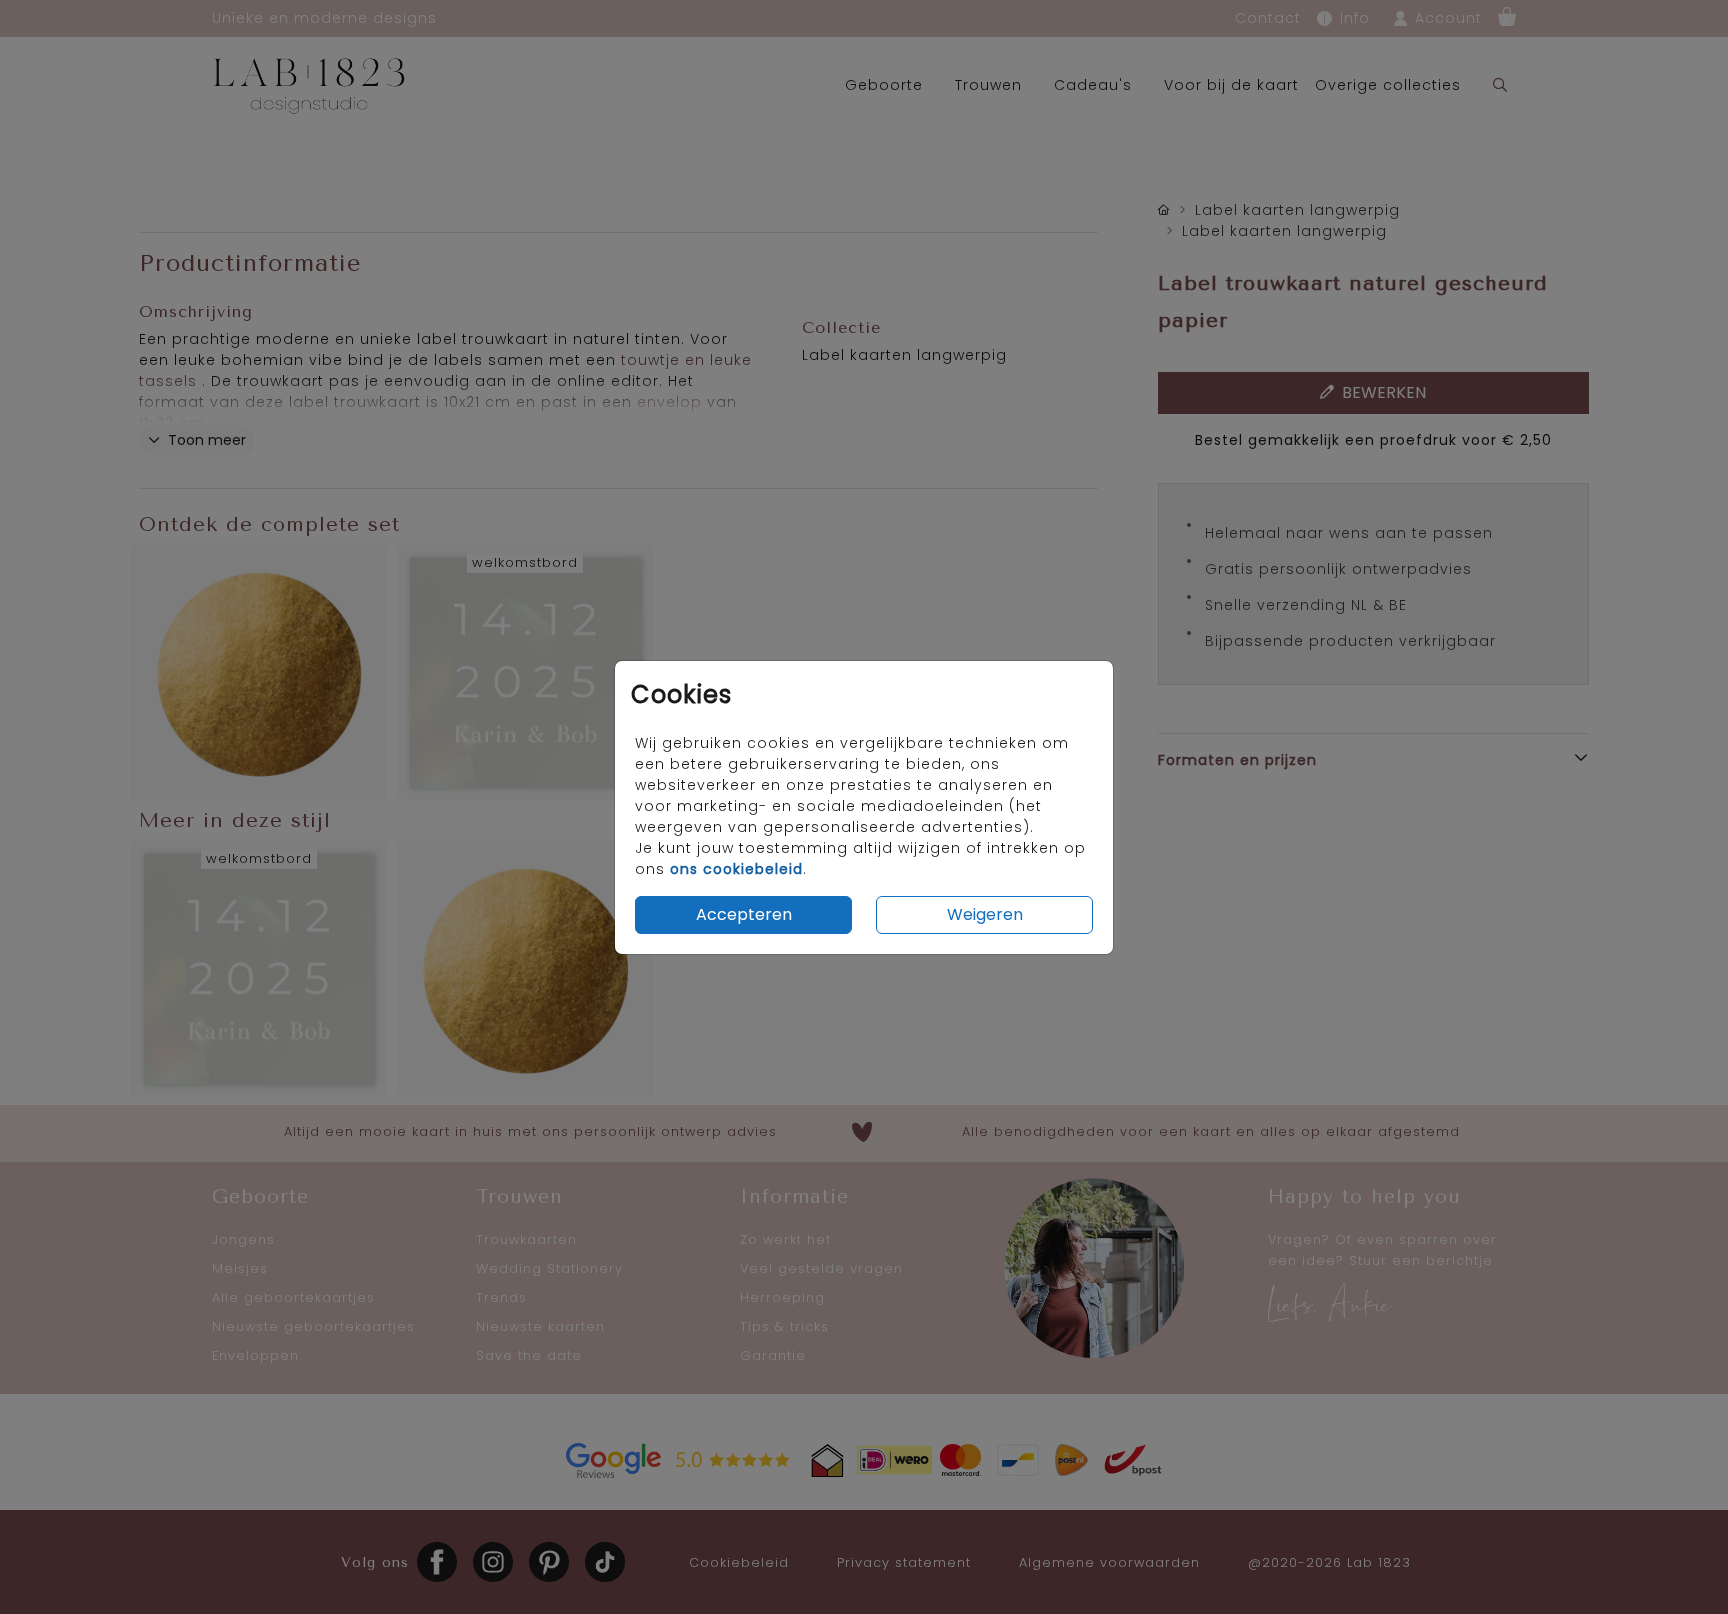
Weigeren (985, 914)
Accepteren (744, 914)
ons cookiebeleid (736, 869)
